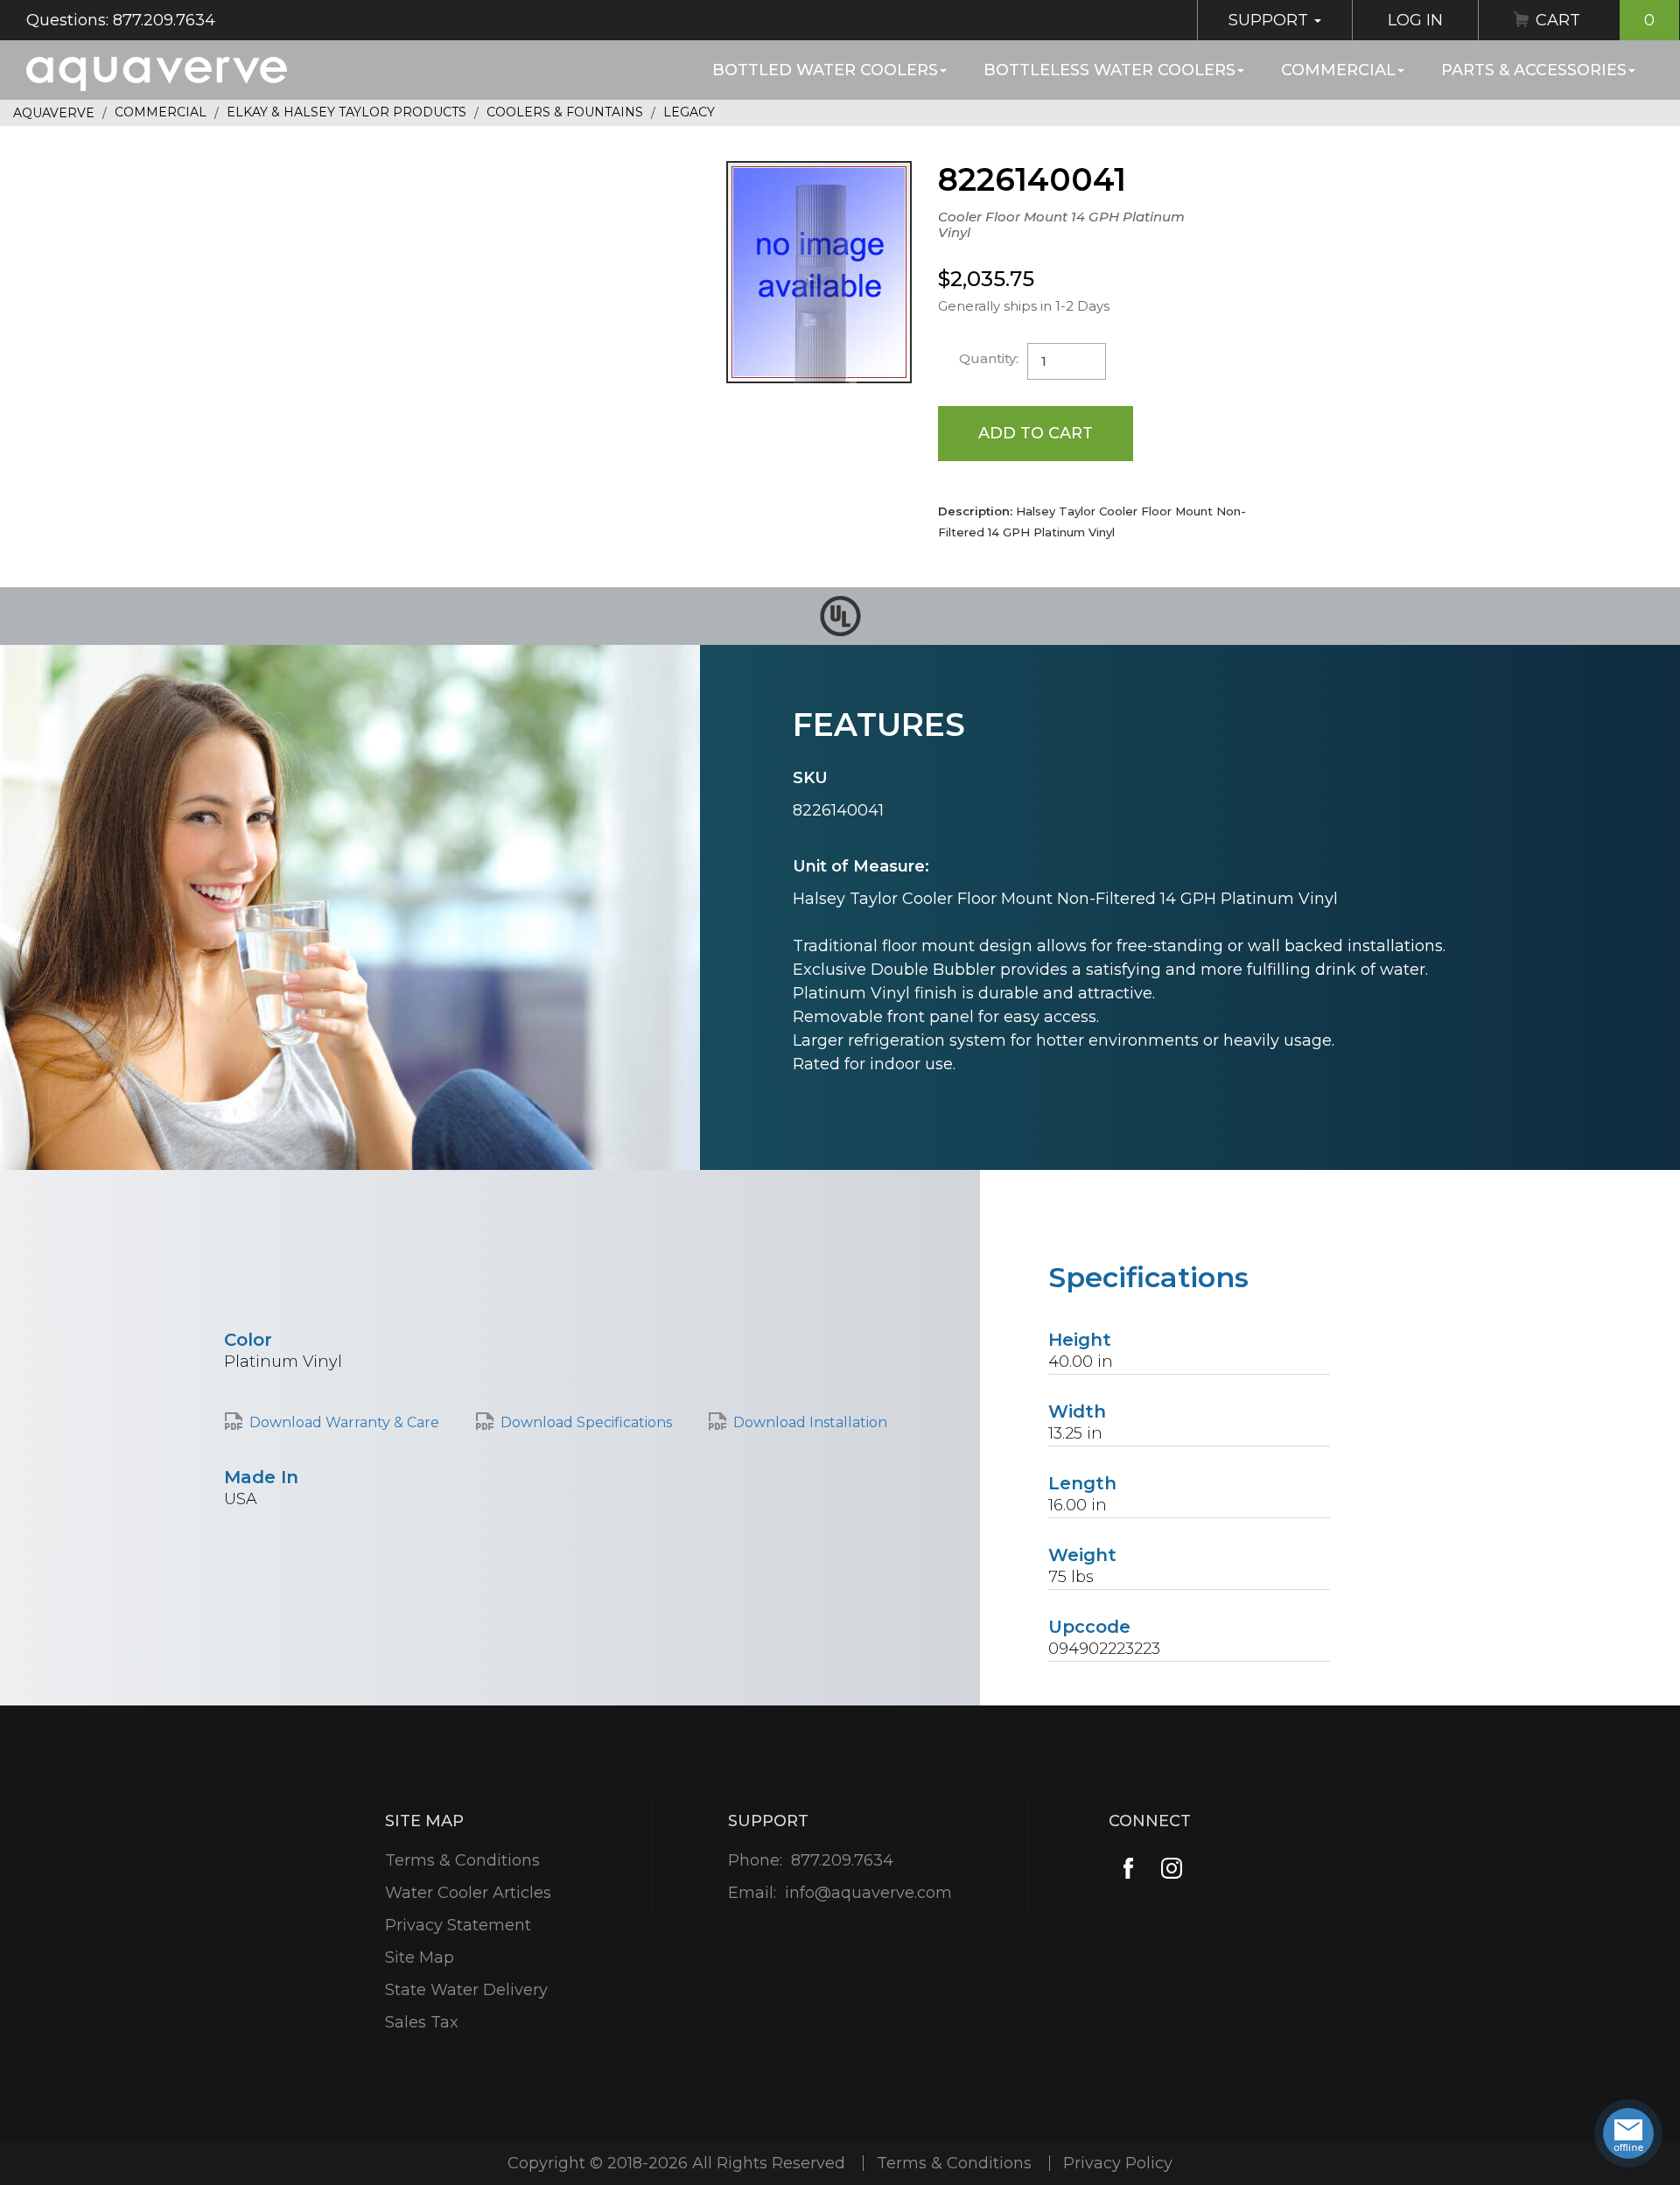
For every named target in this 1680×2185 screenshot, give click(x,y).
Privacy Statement (458, 1925)
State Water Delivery (466, 1990)
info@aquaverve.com (868, 1893)
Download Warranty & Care (344, 1422)
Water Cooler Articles (468, 1893)
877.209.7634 (842, 1860)
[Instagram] (1172, 1869)
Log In (1415, 20)
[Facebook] (1128, 1869)
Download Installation (810, 1422)
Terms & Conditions (462, 1860)
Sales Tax (422, 2022)
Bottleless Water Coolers (1109, 70)
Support (1270, 20)
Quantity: (989, 358)
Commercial (1338, 70)
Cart (1595, 20)
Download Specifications (586, 1422)
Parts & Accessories (1534, 70)
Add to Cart (1036, 433)
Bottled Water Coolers (825, 70)
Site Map (420, 1957)
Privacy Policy (1118, 2163)
